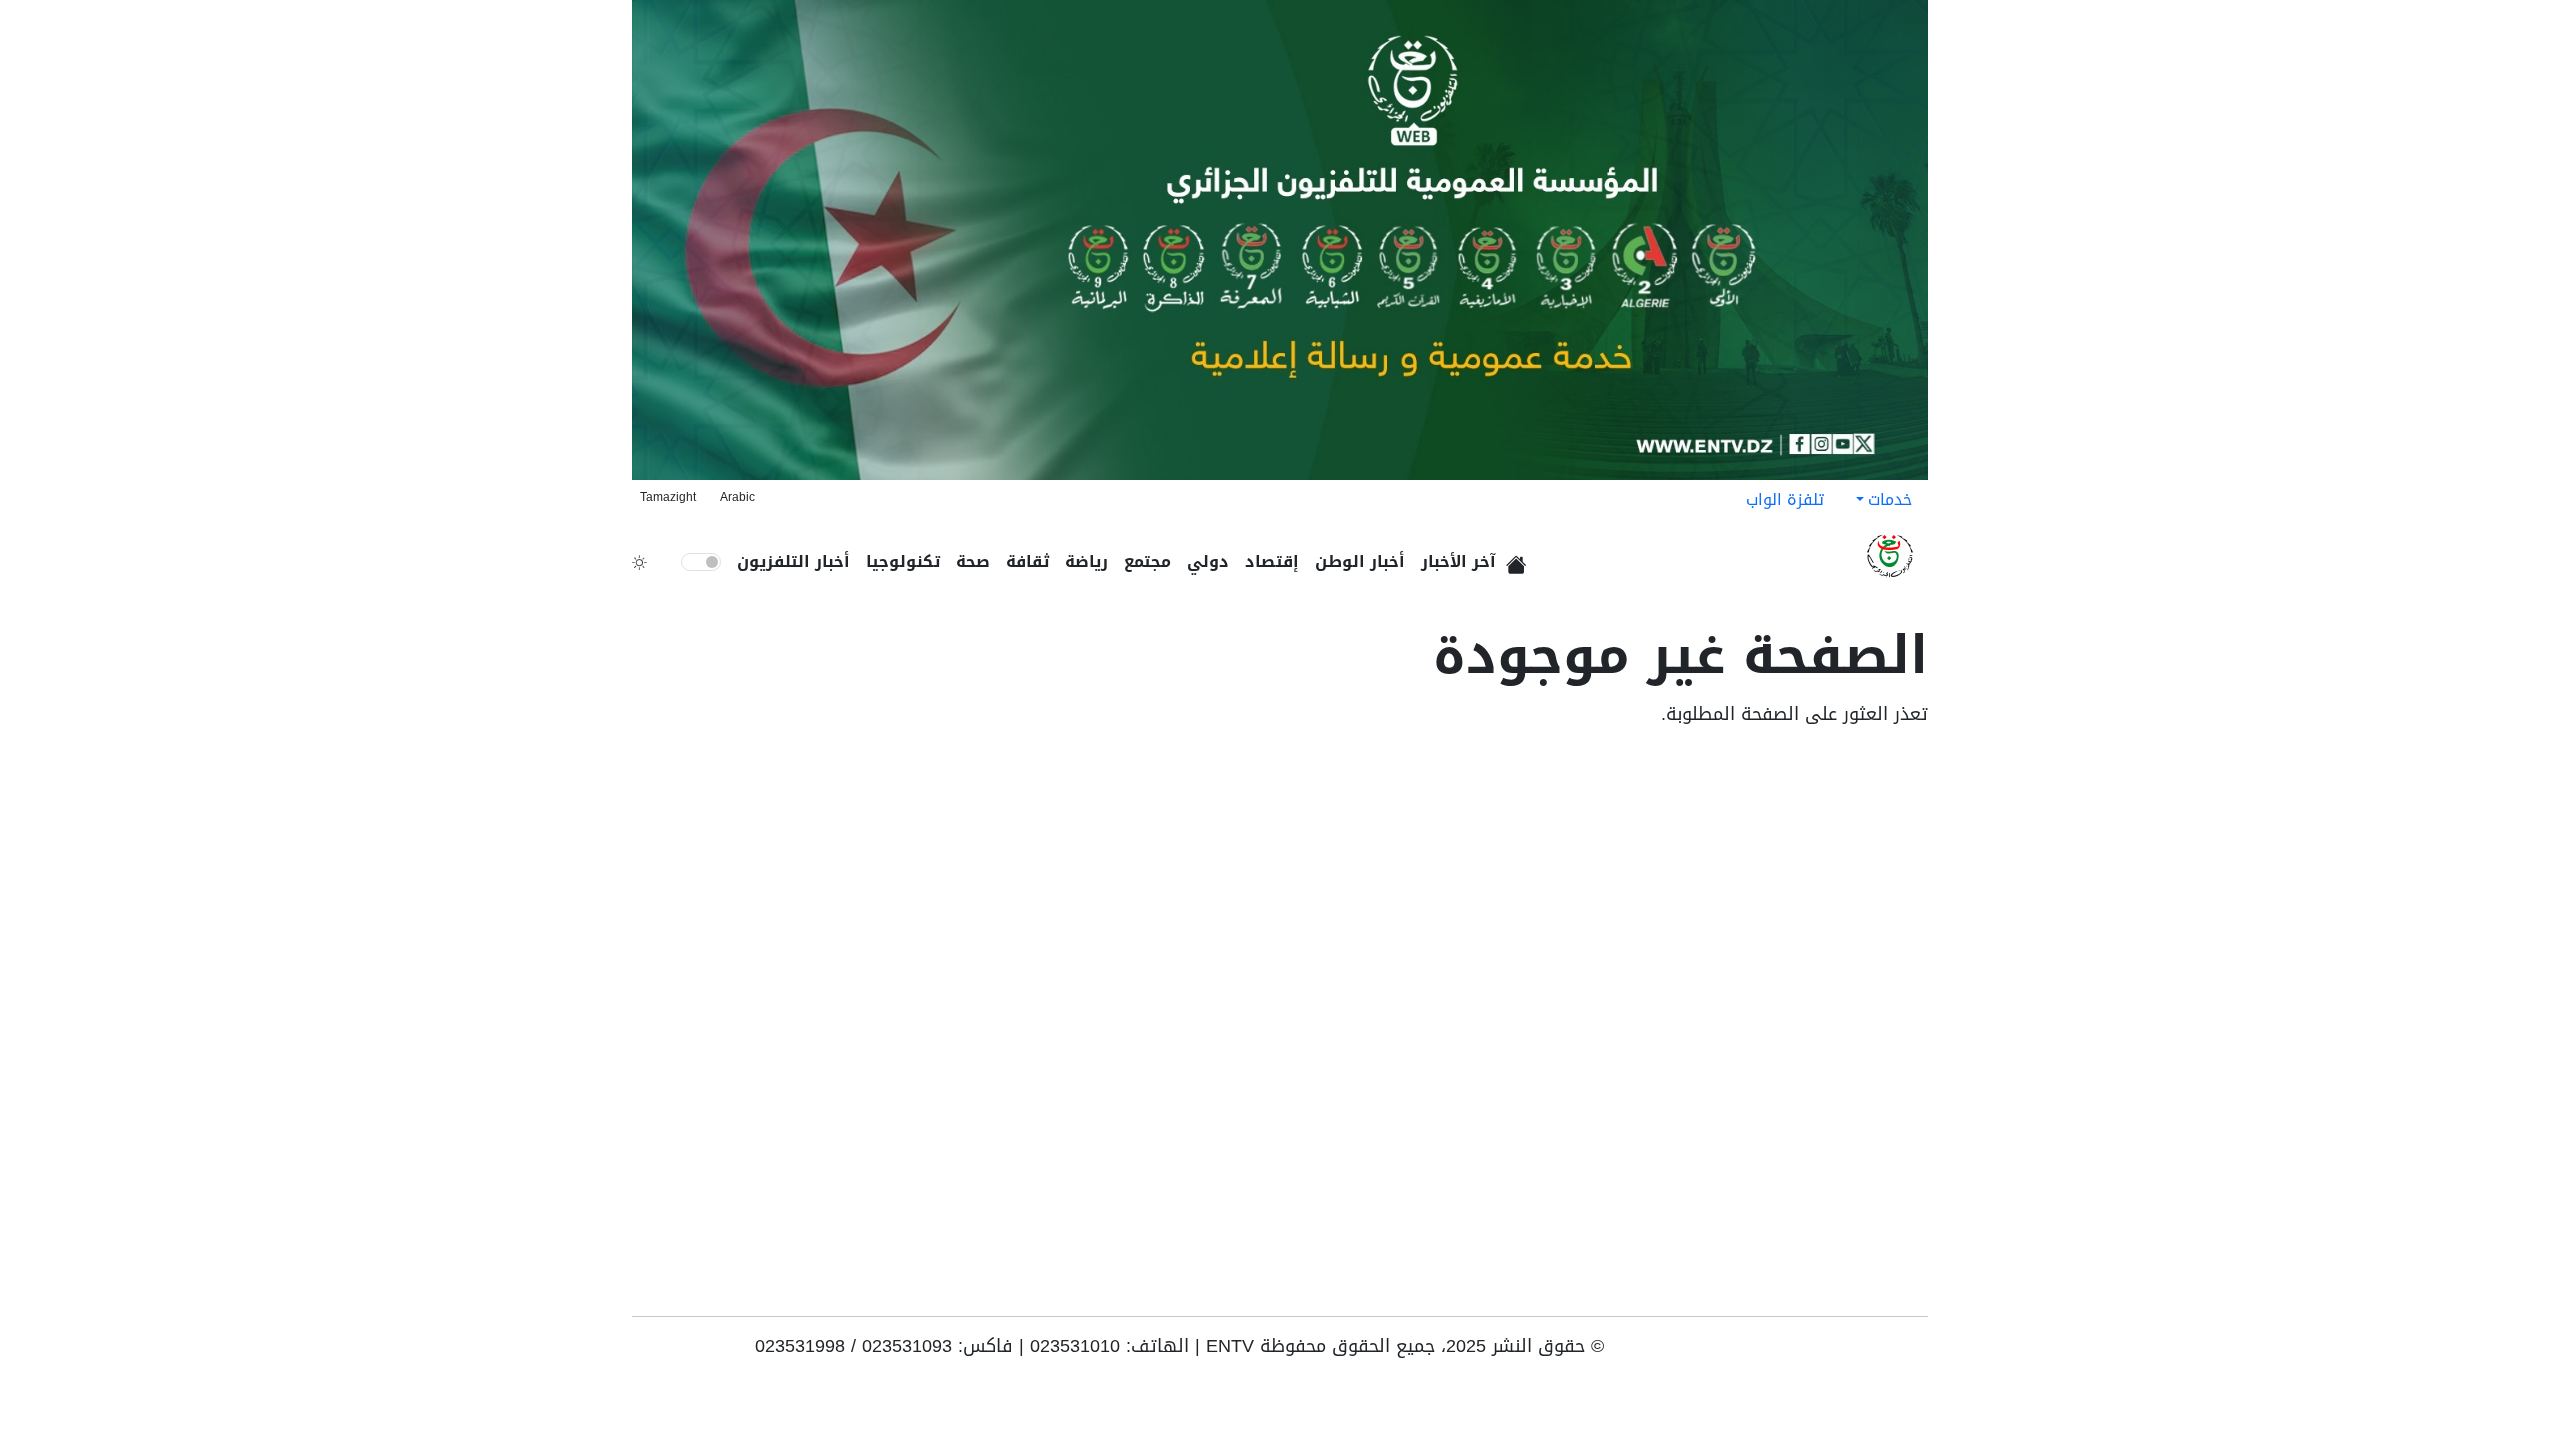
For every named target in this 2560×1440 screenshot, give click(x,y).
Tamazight (668, 497)
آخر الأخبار (1458, 561)
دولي (1208, 561)
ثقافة (1027, 561)
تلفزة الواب (1785, 499)
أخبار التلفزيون (793, 561)
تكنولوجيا (903, 561)
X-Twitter (1824, 1353)
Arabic (737, 497)
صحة (973, 561)
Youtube (1914, 1353)
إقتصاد (1272, 561)
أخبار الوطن (1360, 561)
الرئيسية (1519, 557)
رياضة (1086, 561)
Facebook (1886, 1353)
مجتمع (1147, 561)
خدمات (1890, 499)
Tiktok (1856, 1353)
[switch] (701, 562)
